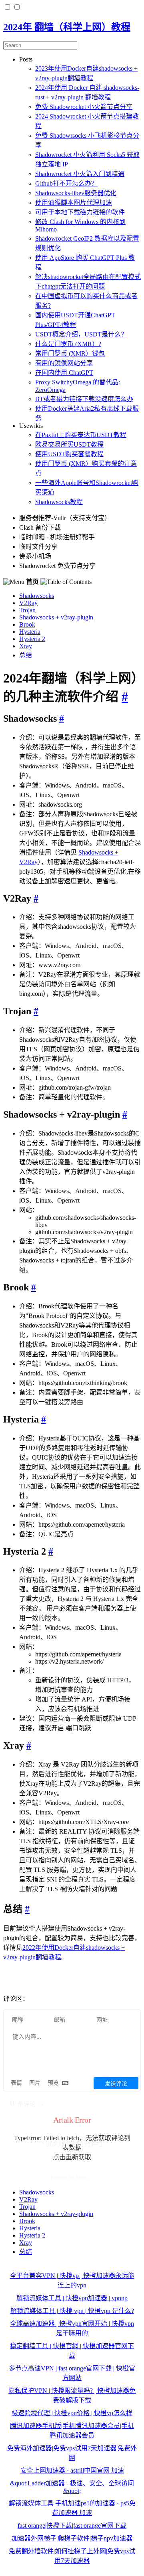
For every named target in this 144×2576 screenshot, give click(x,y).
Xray (26, 646)
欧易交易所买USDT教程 (69, 444)
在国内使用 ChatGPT (64, 373)
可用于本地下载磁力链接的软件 (80, 212)
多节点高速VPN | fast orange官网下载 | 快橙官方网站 (72, 2373)
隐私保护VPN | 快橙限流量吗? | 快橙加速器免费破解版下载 (72, 2395)
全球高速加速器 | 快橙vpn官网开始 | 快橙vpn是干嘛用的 (72, 2328)
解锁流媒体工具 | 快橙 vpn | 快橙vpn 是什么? (72, 2311)
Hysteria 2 (32, 639)
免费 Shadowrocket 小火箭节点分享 (84, 107)
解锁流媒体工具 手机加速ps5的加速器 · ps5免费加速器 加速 (72, 2508)
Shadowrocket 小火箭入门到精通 (80, 174)
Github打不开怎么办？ (66, 183)
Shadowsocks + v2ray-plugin (56, 617)
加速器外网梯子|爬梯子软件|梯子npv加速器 (72, 2538)
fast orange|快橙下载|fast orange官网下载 (72, 2526)
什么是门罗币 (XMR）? (68, 344)
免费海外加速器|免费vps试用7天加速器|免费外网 (72, 2453)
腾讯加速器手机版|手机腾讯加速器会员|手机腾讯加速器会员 (72, 2431)
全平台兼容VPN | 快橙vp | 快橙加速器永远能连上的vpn (72, 2280)
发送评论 (116, 2084)
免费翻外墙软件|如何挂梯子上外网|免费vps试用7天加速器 (72, 2556)
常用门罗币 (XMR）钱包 (70, 353)
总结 (26, 655)
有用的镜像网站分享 (64, 363)
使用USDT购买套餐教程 (69, 454)
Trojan (27, 610)
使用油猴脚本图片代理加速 (74, 203)
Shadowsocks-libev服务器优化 (76, 193)
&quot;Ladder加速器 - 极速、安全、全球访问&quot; (72, 2487)
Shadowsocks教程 (59, 502)
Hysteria (30, 632)
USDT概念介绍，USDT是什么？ (81, 334)
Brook (27, 624)
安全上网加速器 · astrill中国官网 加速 (72, 2470)
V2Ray (28, 603)
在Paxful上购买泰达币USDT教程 (81, 435)
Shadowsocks (37, 596)
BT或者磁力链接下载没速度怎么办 (84, 399)
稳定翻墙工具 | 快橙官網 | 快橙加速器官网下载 (72, 2351)
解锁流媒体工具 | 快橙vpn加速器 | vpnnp (72, 2298)
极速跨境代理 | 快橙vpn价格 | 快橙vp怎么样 (72, 2413)
